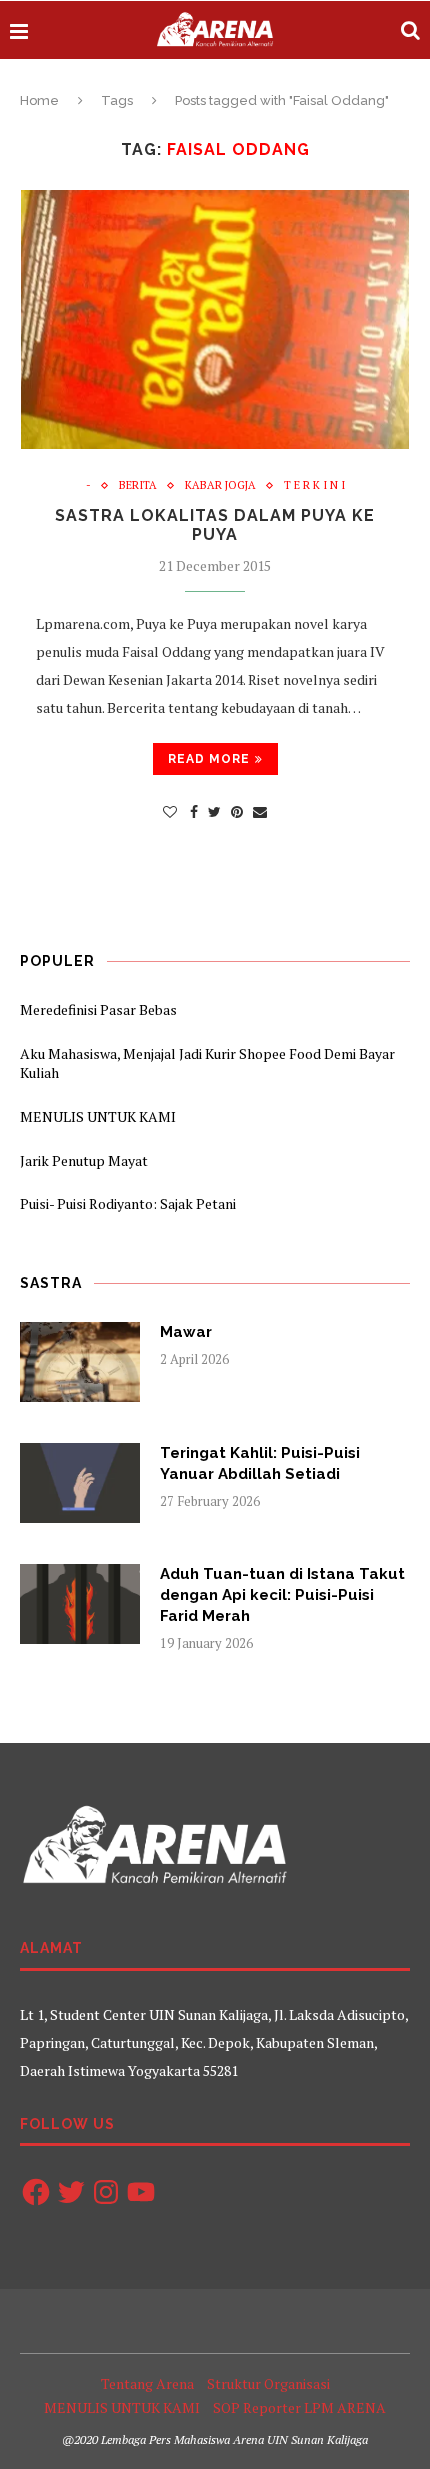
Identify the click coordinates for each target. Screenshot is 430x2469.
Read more (209, 759)
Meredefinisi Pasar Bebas (98, 1009)
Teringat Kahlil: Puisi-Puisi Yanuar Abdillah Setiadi (260, 1463)
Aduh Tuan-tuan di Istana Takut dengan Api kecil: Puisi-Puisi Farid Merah (282, 1595)
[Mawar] (80, 1362)
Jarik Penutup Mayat (84, 1160)
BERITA (138, 485)
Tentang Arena (147, 2383)
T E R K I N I (314, 485)
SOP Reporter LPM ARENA (299, 2407)
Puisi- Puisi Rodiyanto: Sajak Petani (128, 1203)
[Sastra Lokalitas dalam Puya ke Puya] (215, 319)
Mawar (186, 1332)
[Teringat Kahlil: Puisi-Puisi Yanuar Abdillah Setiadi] (80, 1483)
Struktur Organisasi (268, 2383)
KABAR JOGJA (220, 485)
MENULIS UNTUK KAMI (98, 1116)
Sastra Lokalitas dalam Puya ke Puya (215, 525)
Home (39, 100)
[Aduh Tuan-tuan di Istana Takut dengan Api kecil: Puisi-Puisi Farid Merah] (80, 1604)
